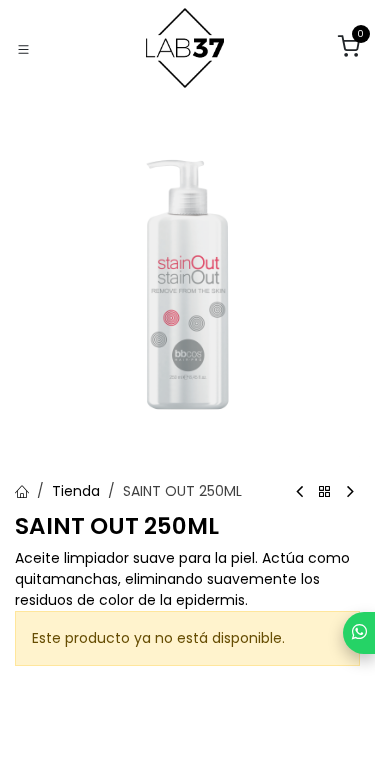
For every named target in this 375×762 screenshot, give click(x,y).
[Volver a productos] (325, 492)
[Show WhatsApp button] (359, 633)
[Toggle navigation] (23, 48)
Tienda (76, 491)
